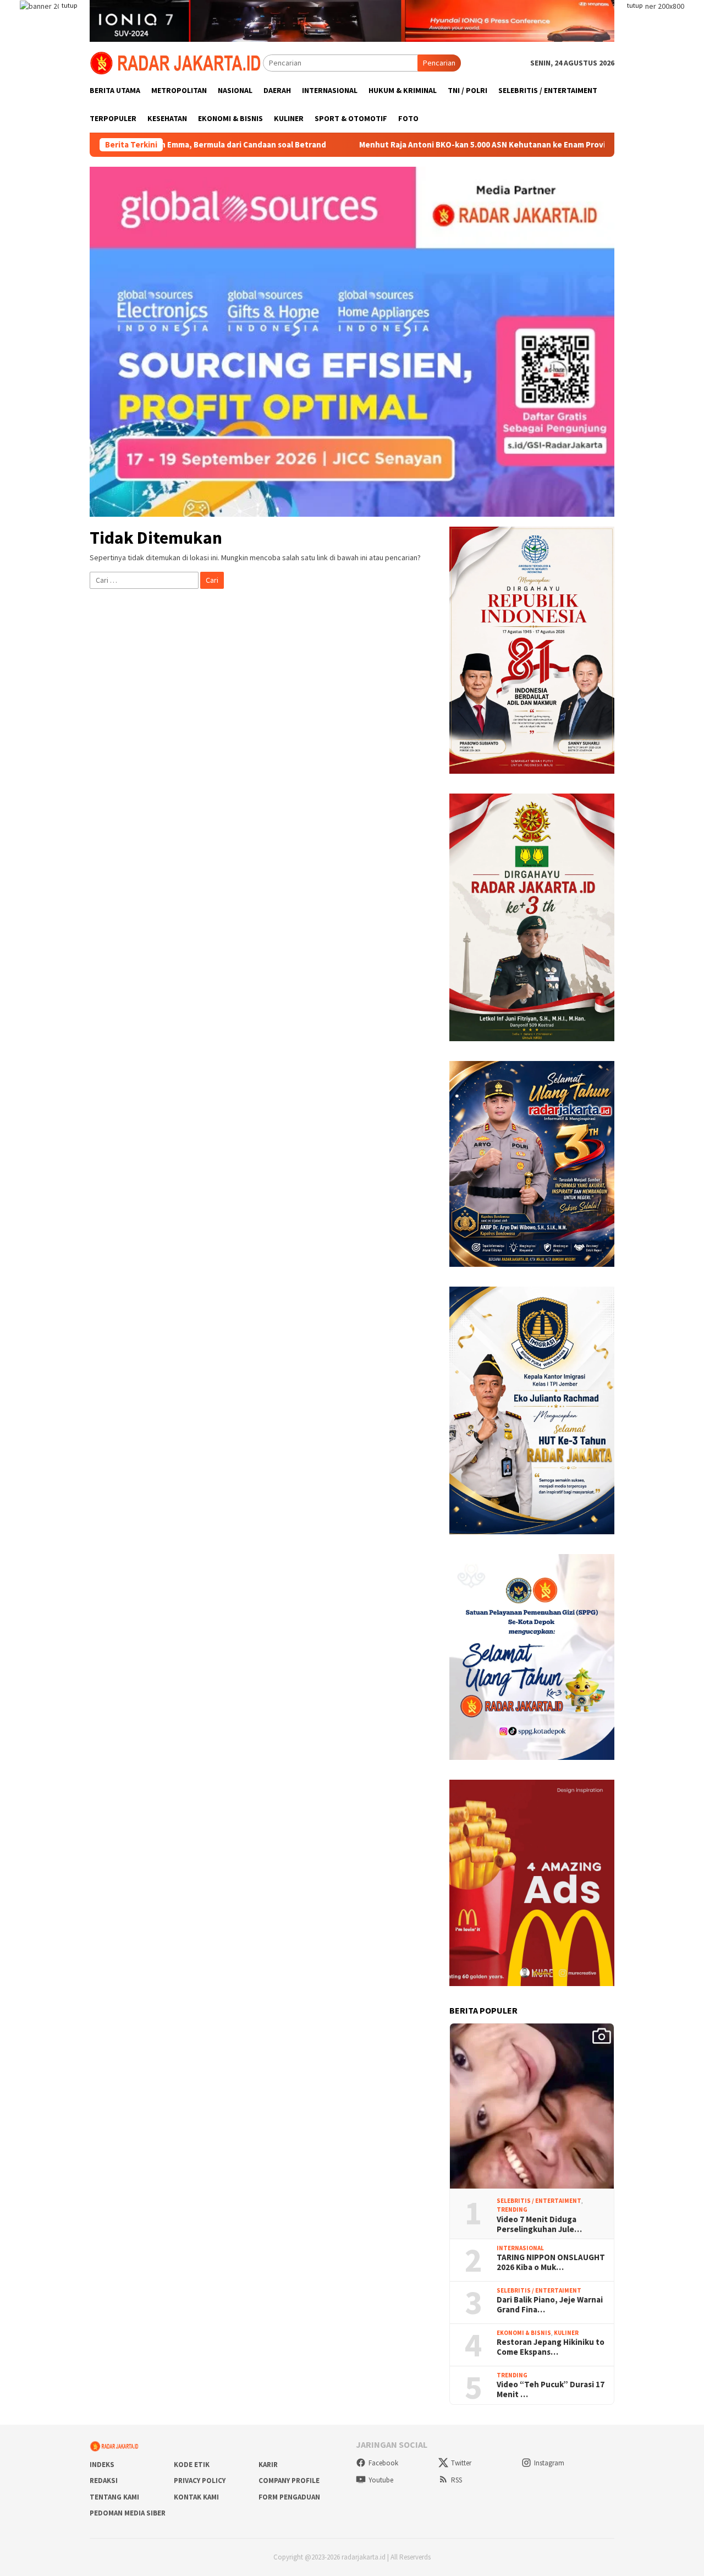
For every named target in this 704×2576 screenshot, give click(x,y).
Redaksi (104, 2481)
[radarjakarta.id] (176, 62)
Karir (268, 2465)
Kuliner (566, 2333)
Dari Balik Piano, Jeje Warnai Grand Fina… (550, 2305)
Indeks (102, 2465)
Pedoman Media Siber (128, 2513)
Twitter (461, 2463)
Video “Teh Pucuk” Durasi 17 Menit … (551, 2389)
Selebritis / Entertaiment (539, 2201)
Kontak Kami (196, 2497)
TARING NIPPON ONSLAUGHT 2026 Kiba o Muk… (551, 2262)
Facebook (383, 2463)
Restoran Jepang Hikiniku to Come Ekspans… (551, 2347)
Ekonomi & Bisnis (524, 2333)
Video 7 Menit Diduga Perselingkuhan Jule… (539, 2224)
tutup (69, 5)
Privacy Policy (200, 2481)
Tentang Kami (114, 2497)
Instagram (549, 2463)
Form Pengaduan (289, 2497)
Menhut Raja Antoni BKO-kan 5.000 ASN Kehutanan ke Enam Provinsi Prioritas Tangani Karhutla (449, 145)
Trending (512, 2209)
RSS (457, 2480)
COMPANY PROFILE (289, 2481)
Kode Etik (192, 2465)
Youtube (381, 2480)
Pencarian (439, 63)
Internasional (520, 2248)
